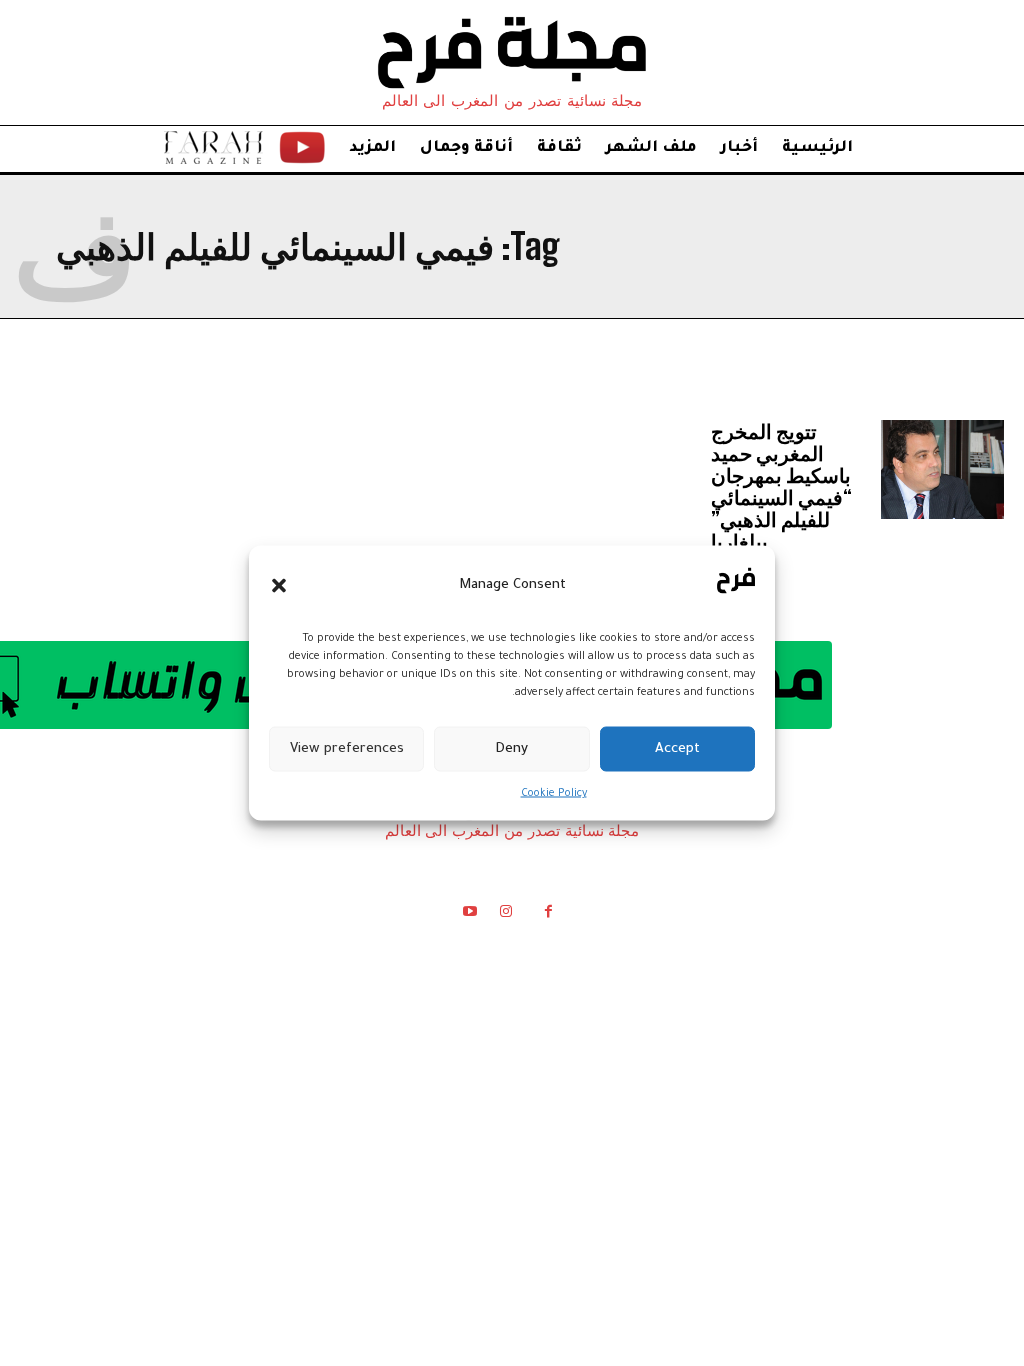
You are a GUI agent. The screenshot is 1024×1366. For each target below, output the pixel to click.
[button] (279, 585)
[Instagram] (506, 915)
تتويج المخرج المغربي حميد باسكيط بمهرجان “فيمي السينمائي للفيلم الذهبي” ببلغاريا (781, 486)
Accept (677, 748)
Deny (511, 748)
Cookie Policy (554, 794)
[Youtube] (469, 915)
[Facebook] (548, 915)
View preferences (347, 748)
